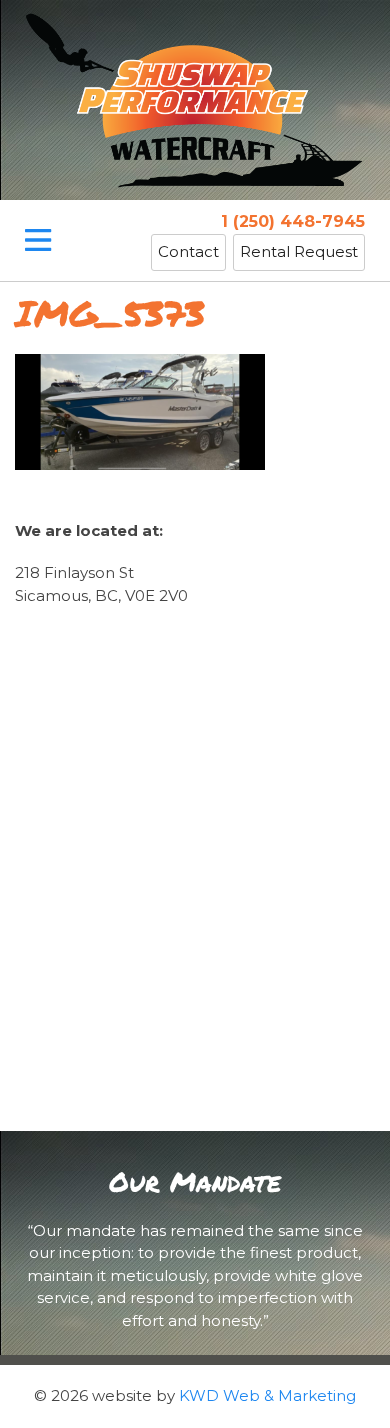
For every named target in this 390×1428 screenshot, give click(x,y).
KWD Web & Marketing (267, 1395)
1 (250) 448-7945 (293, 221)
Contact (188, 251)
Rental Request (299, 251)
